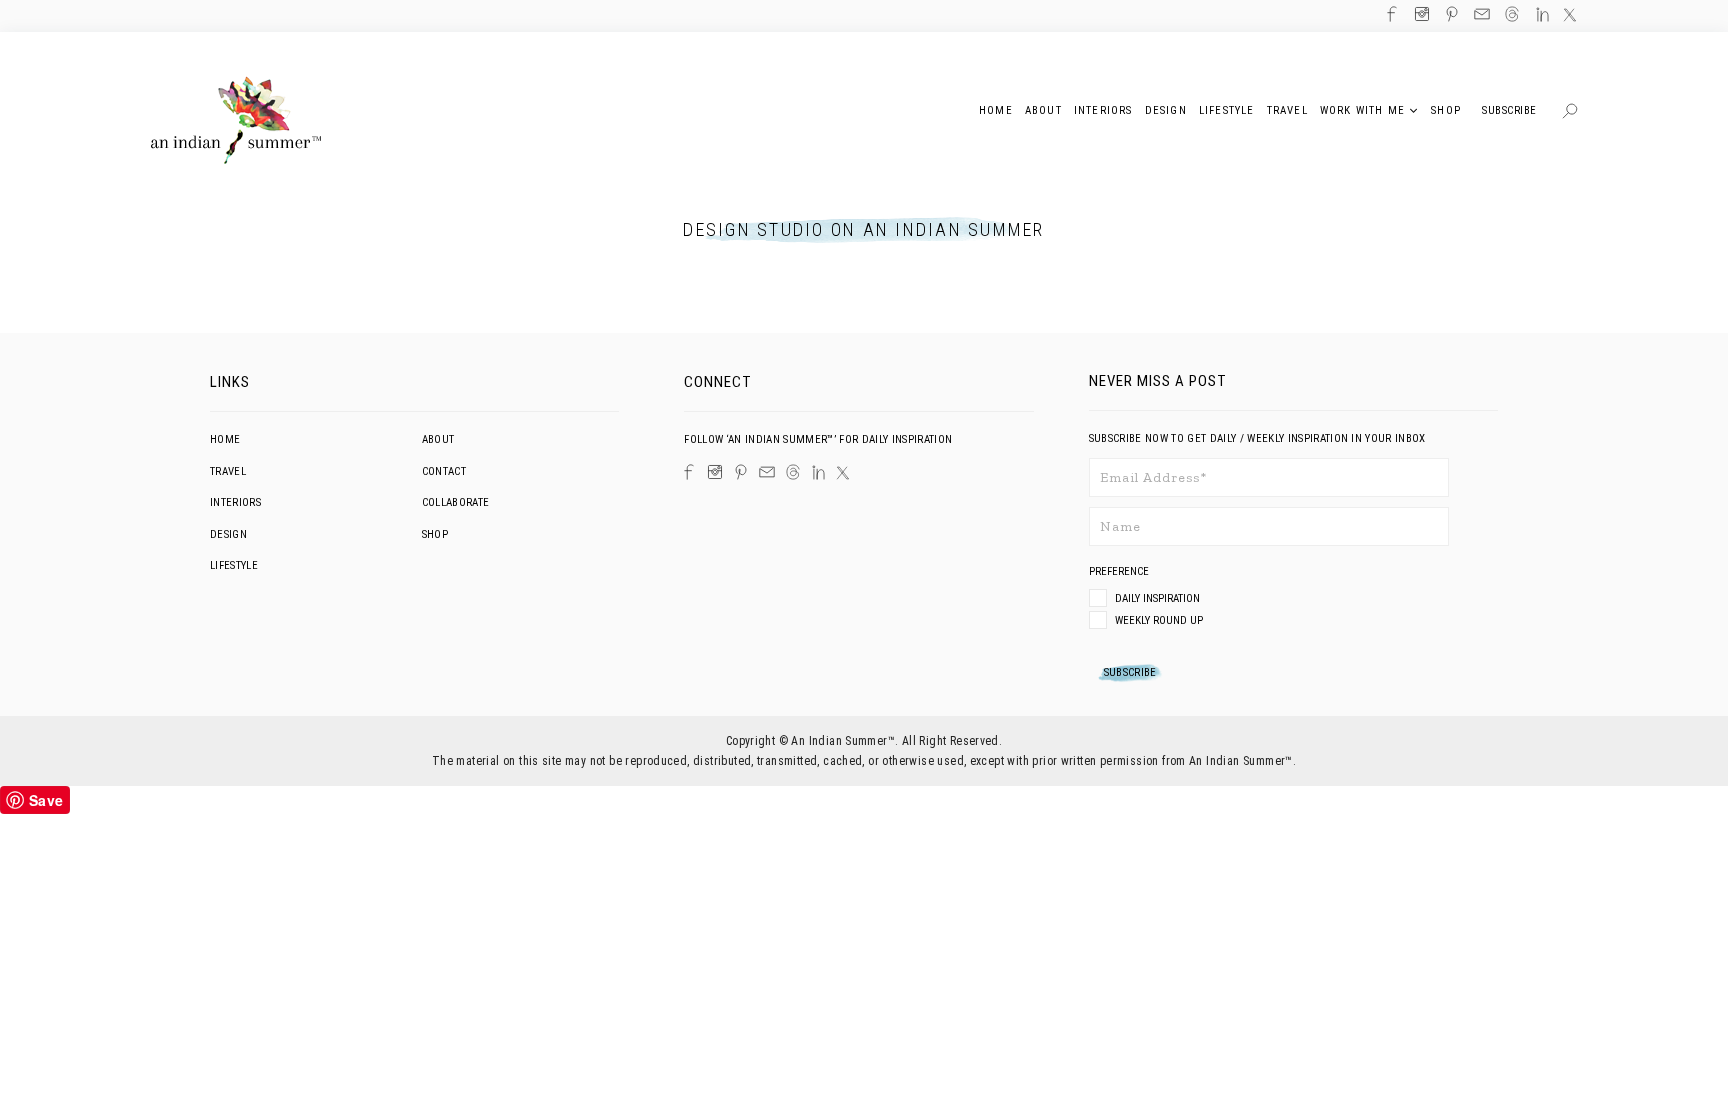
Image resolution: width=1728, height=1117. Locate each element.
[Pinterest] (741, 472)
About (438, 439)
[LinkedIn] (818, 472)
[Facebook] (689, 472)
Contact (444, 471)
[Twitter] (843, 473)
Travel (228, 471)
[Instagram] (715, 472)
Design (228, 534)
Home (225, 439)
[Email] (767, 472)
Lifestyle (234, 565)
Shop (435, 534)
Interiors (235, 502)
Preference (1120, 571)
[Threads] (793, 472)
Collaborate (456, 502)
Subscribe (1509, 110)
